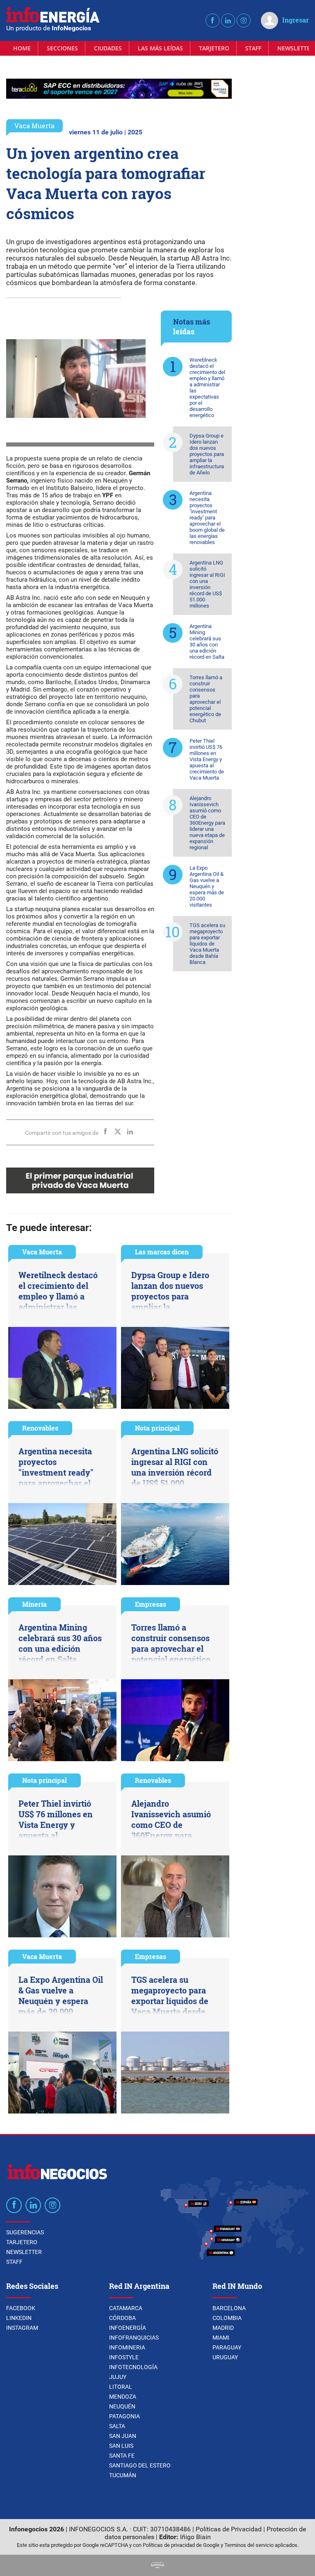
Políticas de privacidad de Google (181, 2545)
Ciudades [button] (108, 48)
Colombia (227, 2318)
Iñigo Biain (195, 2537)
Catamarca (126, 2308)
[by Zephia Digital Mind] (157, 2566)
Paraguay (227, 2347)
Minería (34, 1604)
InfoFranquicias (134, 2338)
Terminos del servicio (249, 2545)
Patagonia (124, 2416)
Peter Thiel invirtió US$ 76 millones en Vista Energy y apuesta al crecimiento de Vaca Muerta (207, 759)
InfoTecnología (133, 2367)
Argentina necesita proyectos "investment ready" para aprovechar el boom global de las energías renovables (207, 518)
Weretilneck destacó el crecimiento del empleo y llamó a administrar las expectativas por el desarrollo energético (207, 388)
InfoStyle (124, 2357)
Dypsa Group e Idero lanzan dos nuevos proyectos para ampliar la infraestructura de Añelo (207, 454)
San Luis (121, 2446)
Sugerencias (25, 2232)
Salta (117, 2426)
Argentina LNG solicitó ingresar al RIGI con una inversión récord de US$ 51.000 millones (207, 584)
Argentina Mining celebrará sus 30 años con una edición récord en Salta (207, 642)
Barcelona (229, 2308)
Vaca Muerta (34, 126)
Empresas (151, 1604)
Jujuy (118, 2377)
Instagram (22, 2328)
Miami (221, 2338)
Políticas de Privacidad (229, 2529)
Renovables (40, 1428)
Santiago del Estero (140, 2465)
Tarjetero (214, 48)
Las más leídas (160, 48)
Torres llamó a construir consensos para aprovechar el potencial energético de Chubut (206, 699)
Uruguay (225, 2357)
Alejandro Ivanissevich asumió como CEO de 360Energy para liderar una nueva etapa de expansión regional (207, 823)
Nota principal (157, 1428)
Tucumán (123, 2475)
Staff (253, 48)
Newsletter (24, 2252)
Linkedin (19, 2318)
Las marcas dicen (162, 1252)
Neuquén (122, 2406)
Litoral (121, 2387)
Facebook (21, 2308)
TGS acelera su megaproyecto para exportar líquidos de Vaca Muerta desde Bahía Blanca (207, 944)
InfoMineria (127, 2347)
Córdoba (122, 2318)
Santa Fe (122, 2456)
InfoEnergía (128, 2328)
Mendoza (123, 2397)
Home (22, 48)
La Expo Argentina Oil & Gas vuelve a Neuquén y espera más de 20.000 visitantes (207, 886)
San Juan (123, 2436)
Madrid (223, 2328)
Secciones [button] (62, 48)
